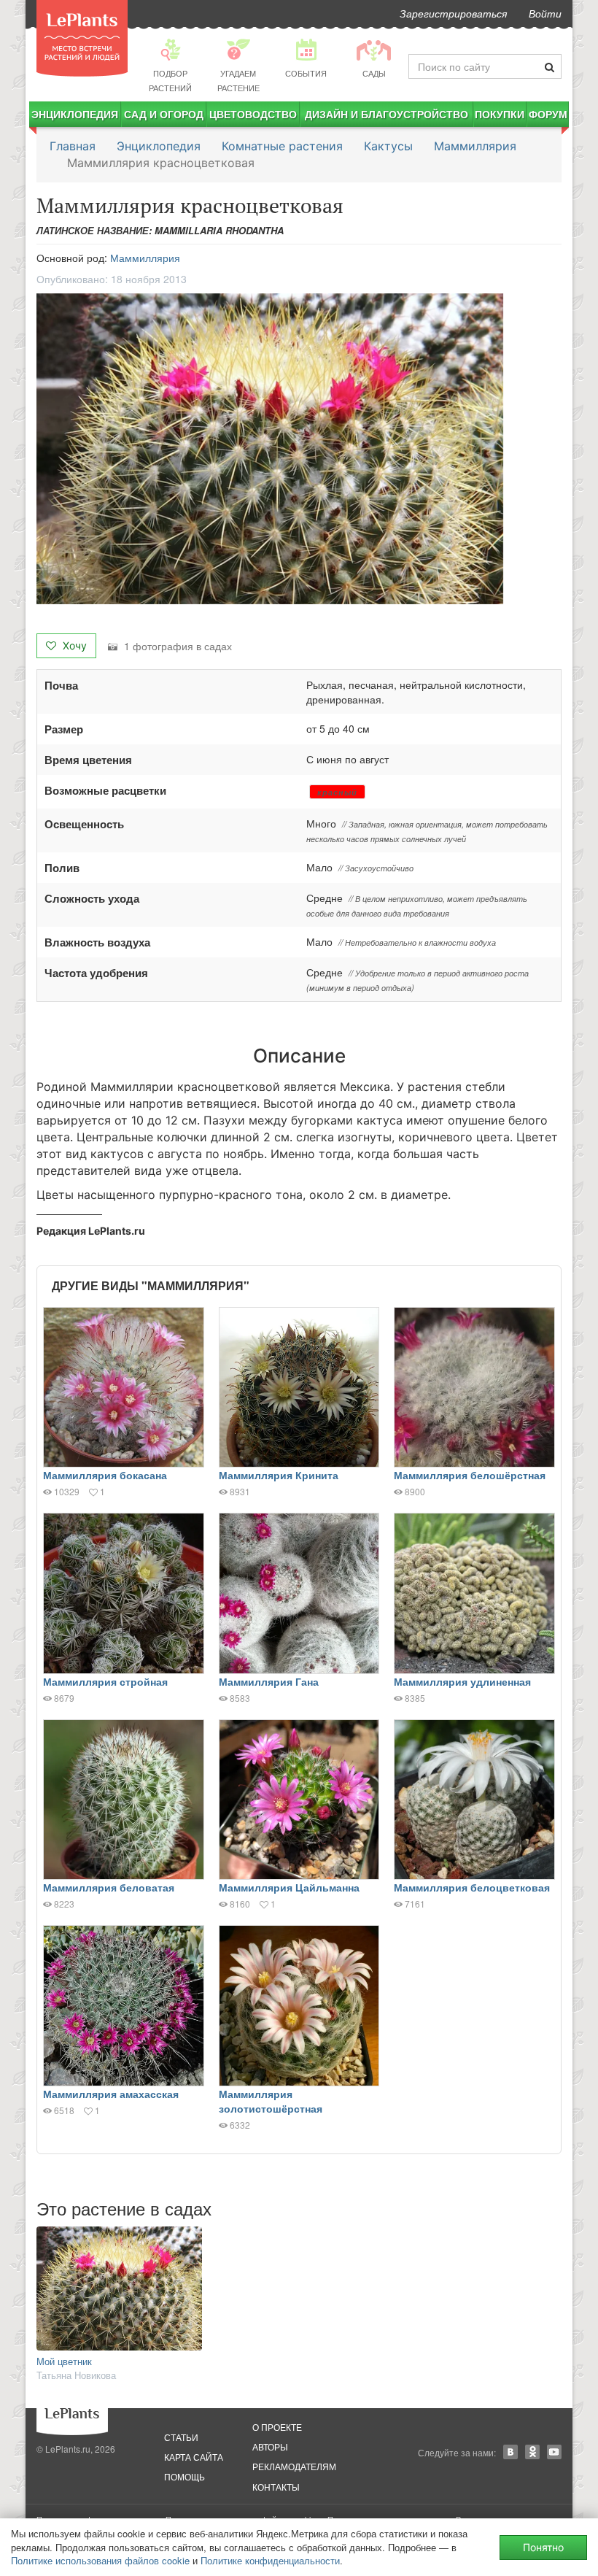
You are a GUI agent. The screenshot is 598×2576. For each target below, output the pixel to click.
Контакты (276, 2487)
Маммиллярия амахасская (111, 2094)
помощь (185, 2476)
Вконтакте (510, 2452)
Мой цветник (64, 2361)
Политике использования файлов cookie (100, 2560)
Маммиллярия (475, 146)
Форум (548, 114)
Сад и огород (164, 114)
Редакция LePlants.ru (91, 1231)
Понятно (543, 2547)
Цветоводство (253, 114)
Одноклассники (532, 2452)
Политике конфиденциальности (270, 2560)
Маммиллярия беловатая (109, 1887)
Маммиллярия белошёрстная (470, 1475)
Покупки (500, 114)
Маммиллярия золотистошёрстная (271, 2101)
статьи (181, 2437)
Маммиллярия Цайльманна (289, 1887)
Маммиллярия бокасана (105, 1475)
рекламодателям (294, 2466)
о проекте (277, 2427)
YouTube (554, 2452)
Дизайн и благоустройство (387, 114)
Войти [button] (545, 13)
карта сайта (194, 2457)
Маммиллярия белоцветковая (472, 1887)
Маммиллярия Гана (269, 1681)
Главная (73, 146)
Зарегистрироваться (453, 13)
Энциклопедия (75, 114)
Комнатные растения (282, 146)
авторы (270, 2446)
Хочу (73, 645)
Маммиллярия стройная (105, 1681)
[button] (299, 449)
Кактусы (388, 146)
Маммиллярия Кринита (279, 1475)
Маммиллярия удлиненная (462, 1681)
